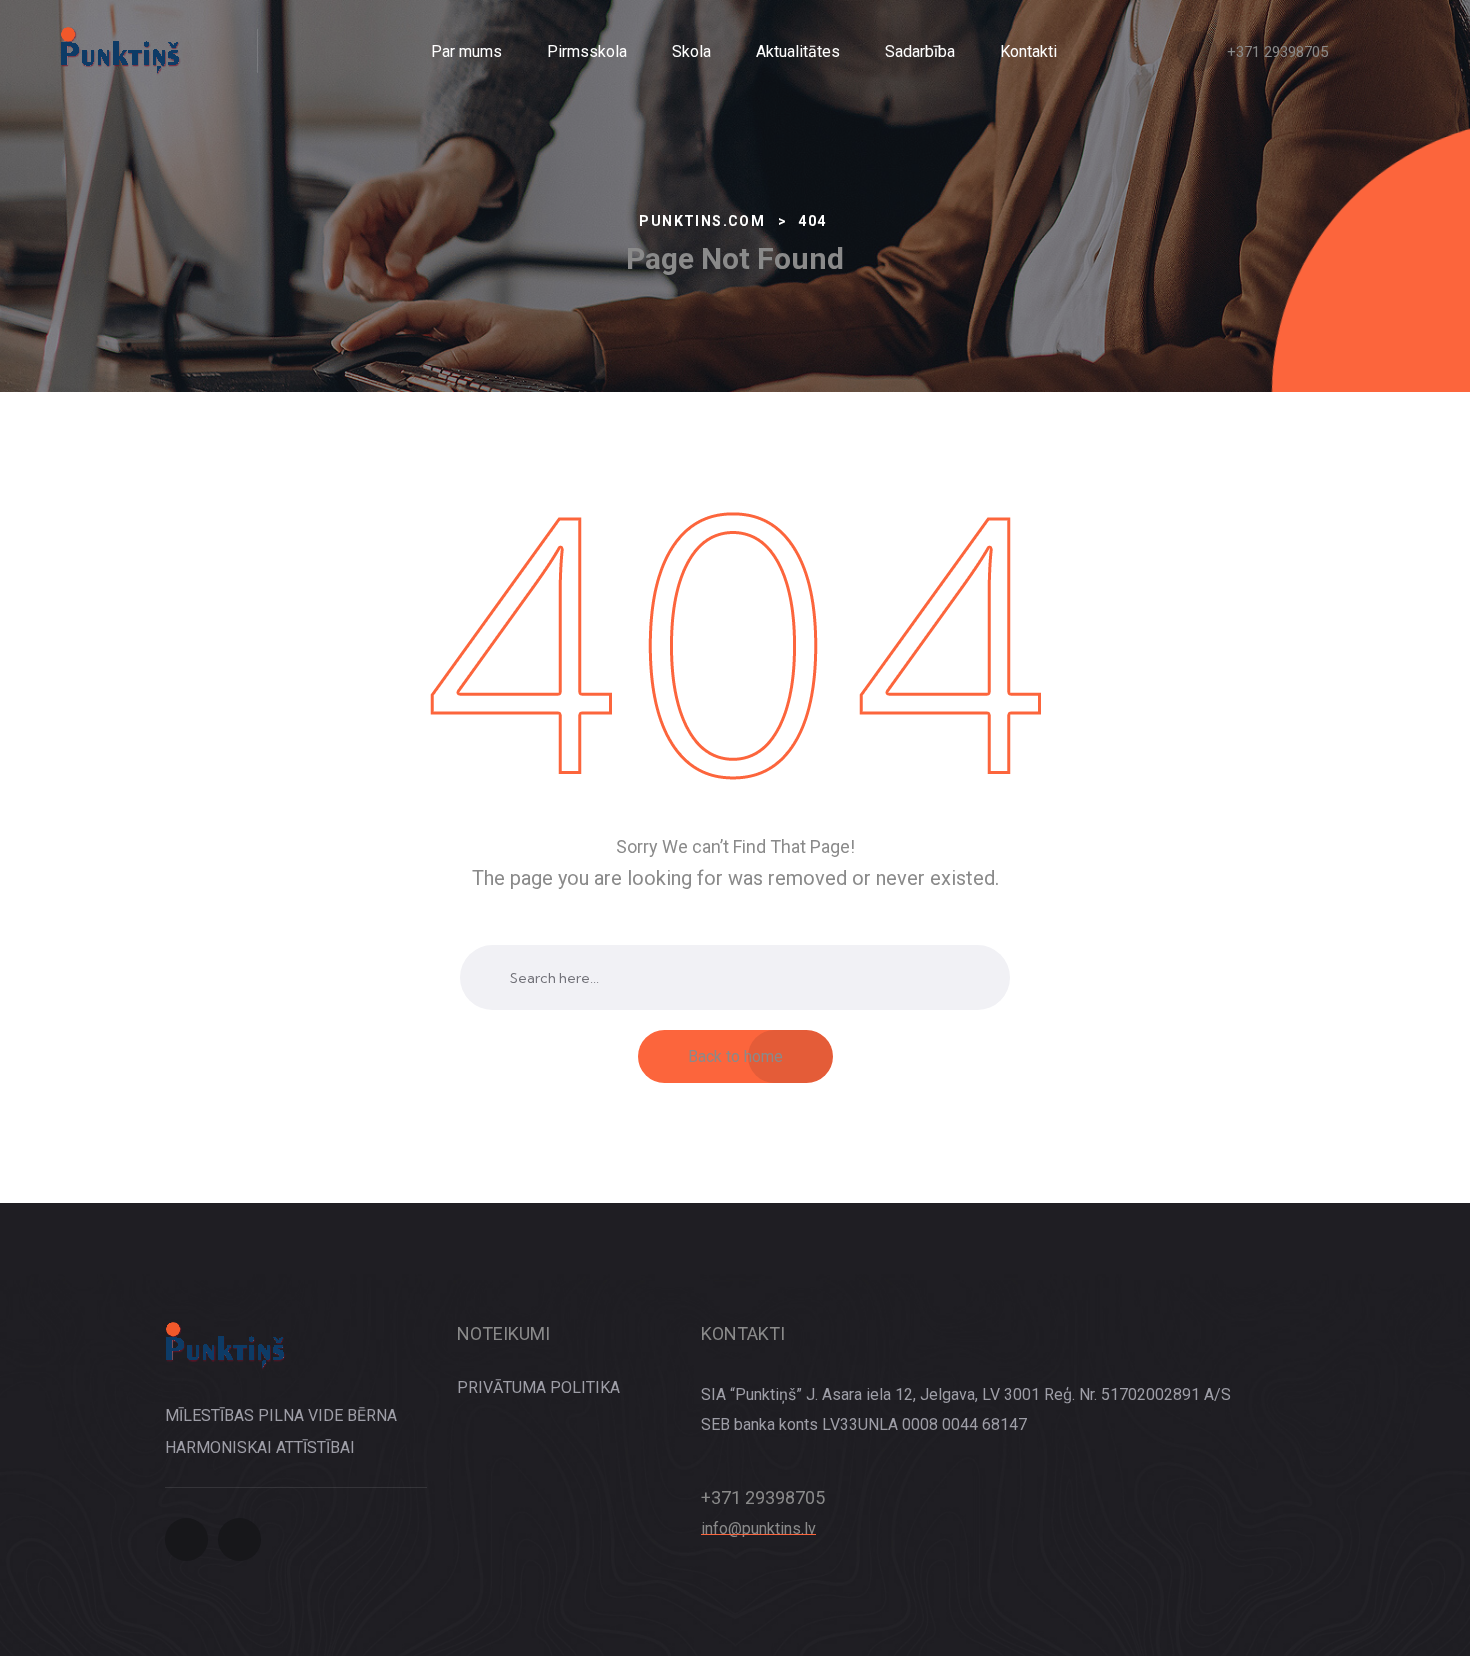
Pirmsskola (587, 51)
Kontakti (1028, 51)
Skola (691, 51)
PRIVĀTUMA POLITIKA (538, 1387)
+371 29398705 (1277, 52)
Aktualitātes (798, 51)
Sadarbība (920, 51)
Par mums (466, 51)
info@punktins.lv (758, 1528)
